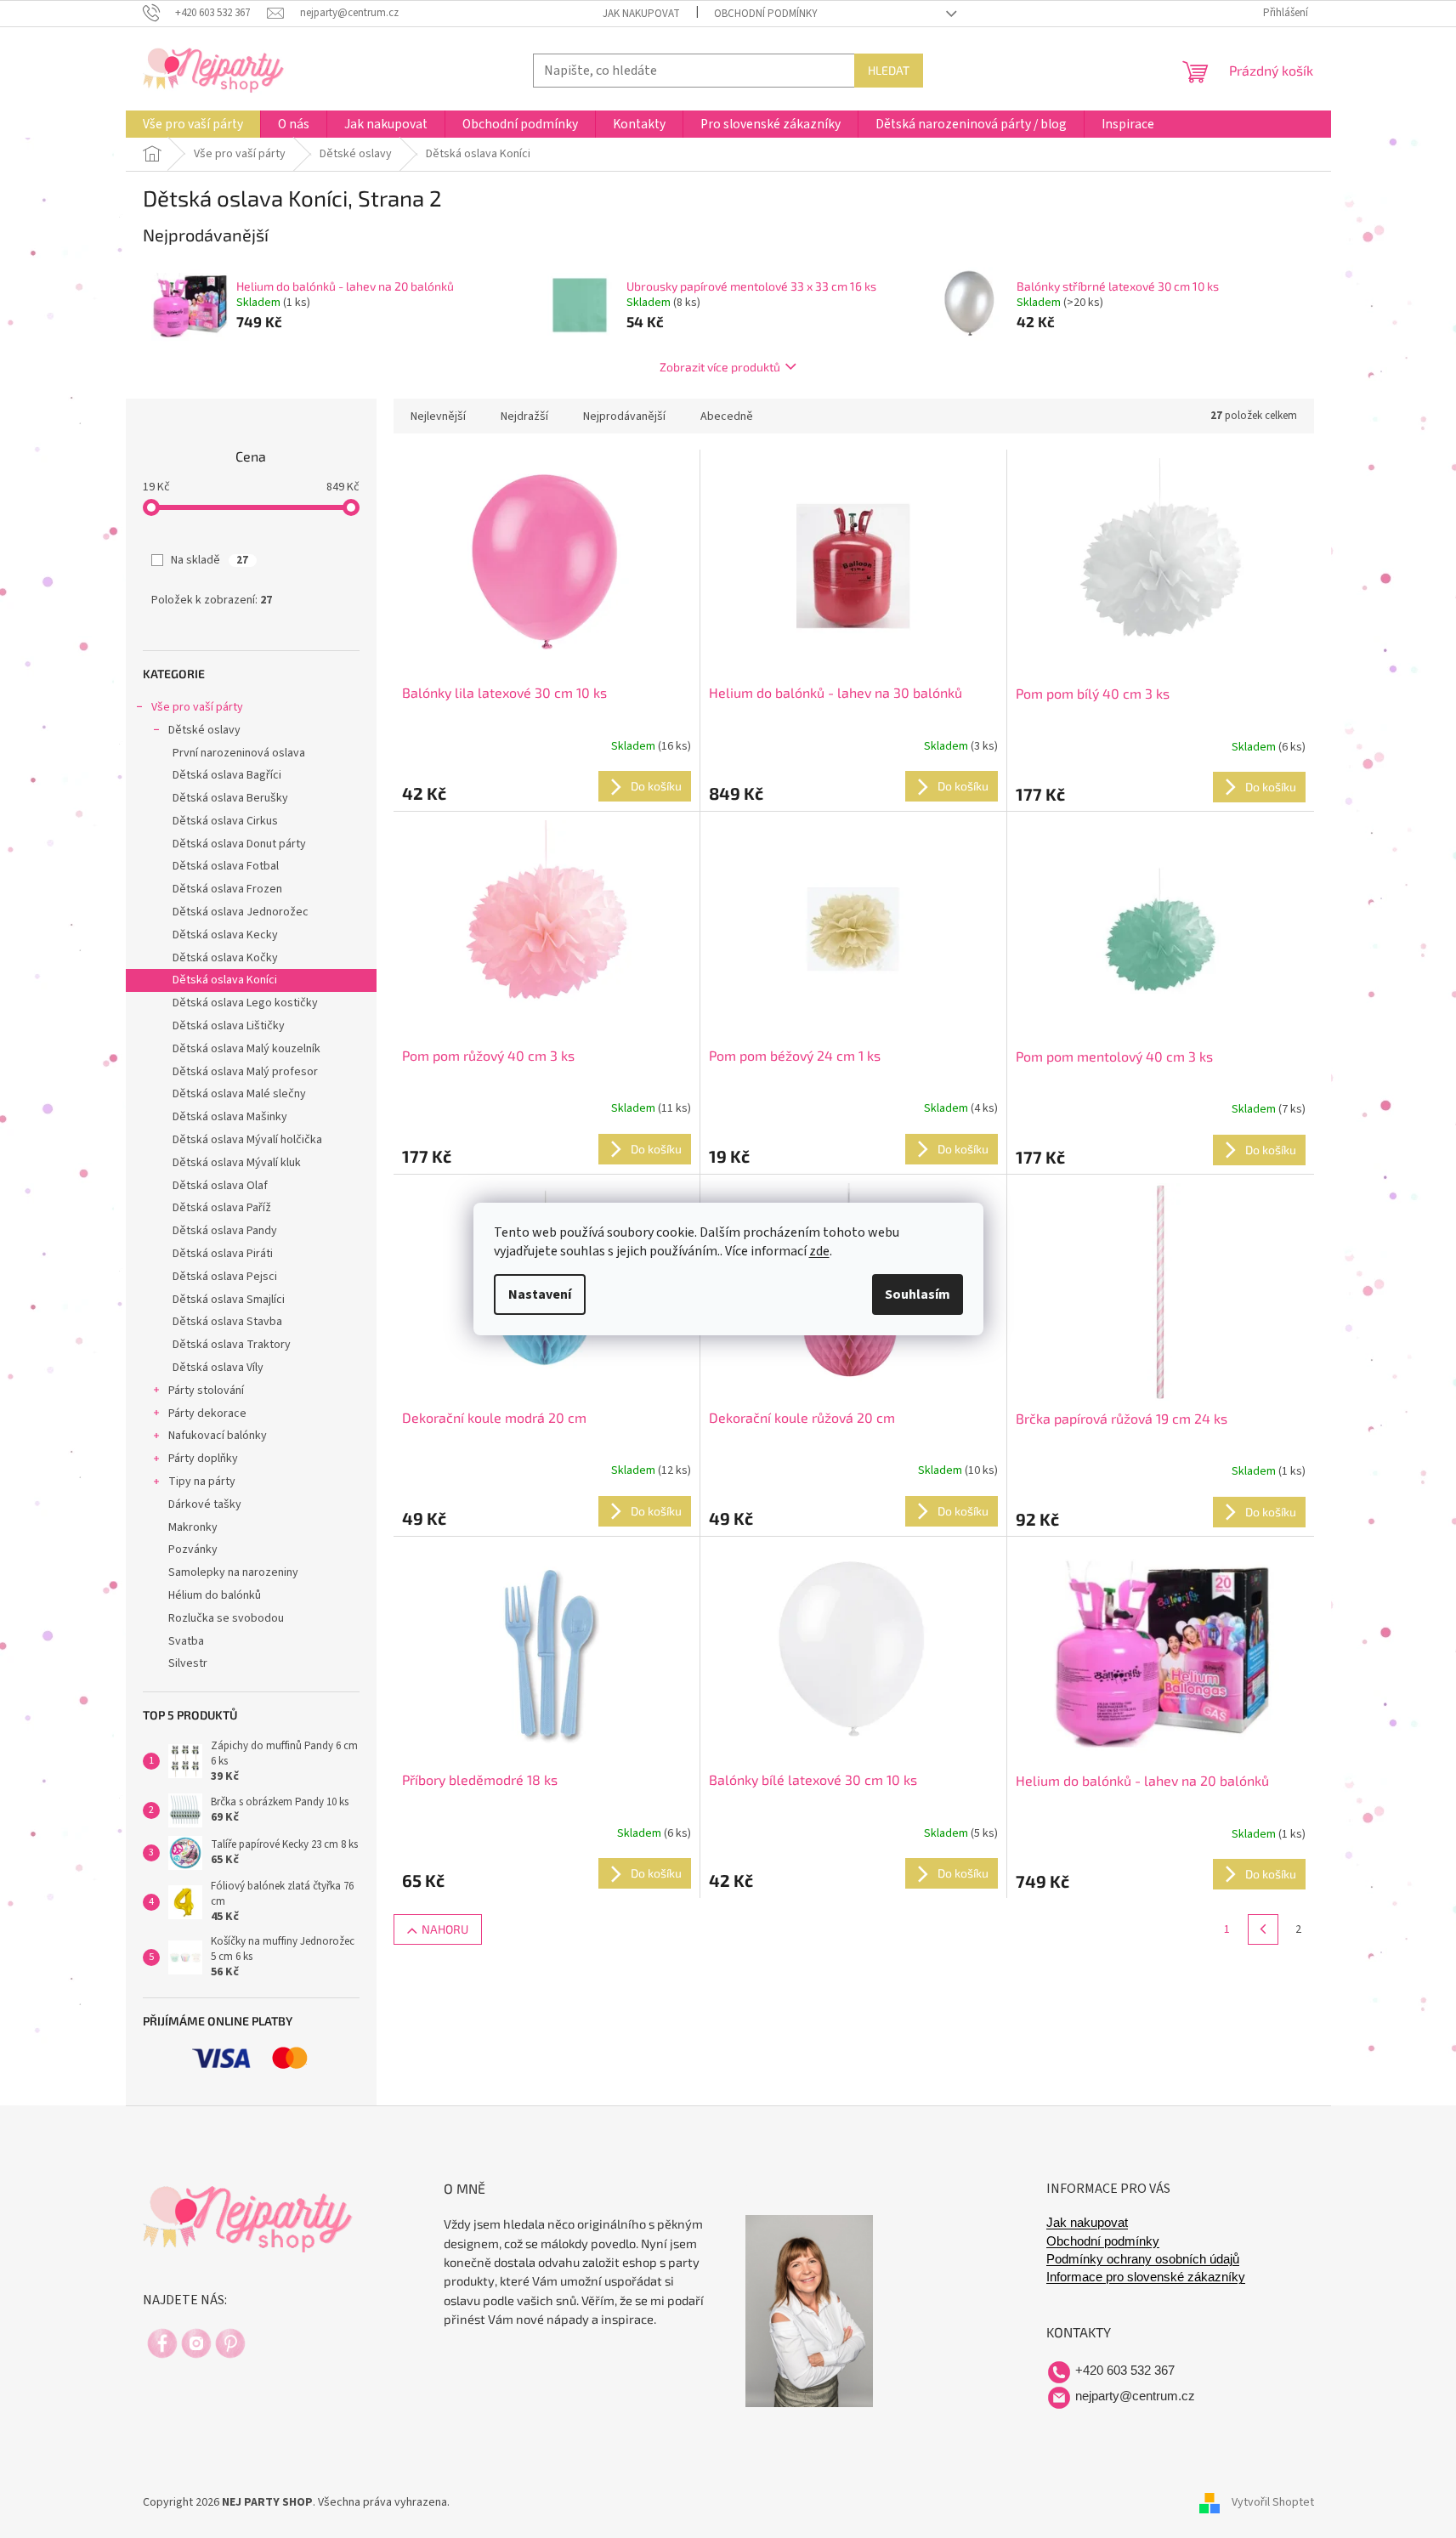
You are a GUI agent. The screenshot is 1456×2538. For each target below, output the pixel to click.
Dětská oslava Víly (218, 1368)
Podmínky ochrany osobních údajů (1143, 2259)
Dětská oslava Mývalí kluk (237, 1163)
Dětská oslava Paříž (222, 1208)
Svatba (186, 1641)
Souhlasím (918, 1294)
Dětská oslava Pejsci (225, 1277)
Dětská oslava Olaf (220, 1186)
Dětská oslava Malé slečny (239, 1094)
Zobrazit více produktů (720, 367)
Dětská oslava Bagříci (227, 775)
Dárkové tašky (205, 1504)
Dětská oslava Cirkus (225, 821)
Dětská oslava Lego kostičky (245, 1003)
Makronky (193, 1527)
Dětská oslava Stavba (227, 1322)
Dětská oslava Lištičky (229, 1026)
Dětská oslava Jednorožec (241, 912)
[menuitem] (193, 124)
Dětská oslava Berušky (230, 798)
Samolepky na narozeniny (233, 1572)
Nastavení (540, 1294)
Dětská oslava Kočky (225, 958)
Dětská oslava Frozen (227, 889)
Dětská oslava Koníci (225, 980)
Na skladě (210, 560)
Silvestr (188, 1663)
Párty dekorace (207, 1413)
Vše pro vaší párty (197, 707)
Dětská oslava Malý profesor (245, 1072)
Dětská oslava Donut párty (239, 844)
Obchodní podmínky (766, 14)
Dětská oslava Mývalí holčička (247, 1140)
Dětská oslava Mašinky (230, 1117)
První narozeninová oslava (239, 753)
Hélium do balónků (215, 1595)
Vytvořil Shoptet (1273, 2503)
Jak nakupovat (641, 14)
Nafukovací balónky (218, 1436)
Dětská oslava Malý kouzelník (246, 1049)
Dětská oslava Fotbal (226, 866)
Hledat (889, 70)
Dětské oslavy (204, 730)
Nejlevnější (438, 416)
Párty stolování (206, 1391)
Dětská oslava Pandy (225, 1231)
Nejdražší (524, 416)
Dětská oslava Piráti (223, 1254)
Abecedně (727, 416)
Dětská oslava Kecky (225, 935)
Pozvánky (193, 1549)
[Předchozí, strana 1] (1263, 1929)
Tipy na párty (202, 1481)
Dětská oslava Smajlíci (229, 1300)
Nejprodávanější (624, 416)
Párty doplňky (203, 1459)
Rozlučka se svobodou (226, 1618)
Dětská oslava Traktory (232, 1345)
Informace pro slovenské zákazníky (1146, 2277)
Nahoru (445, 1929)
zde (819, 1251)
